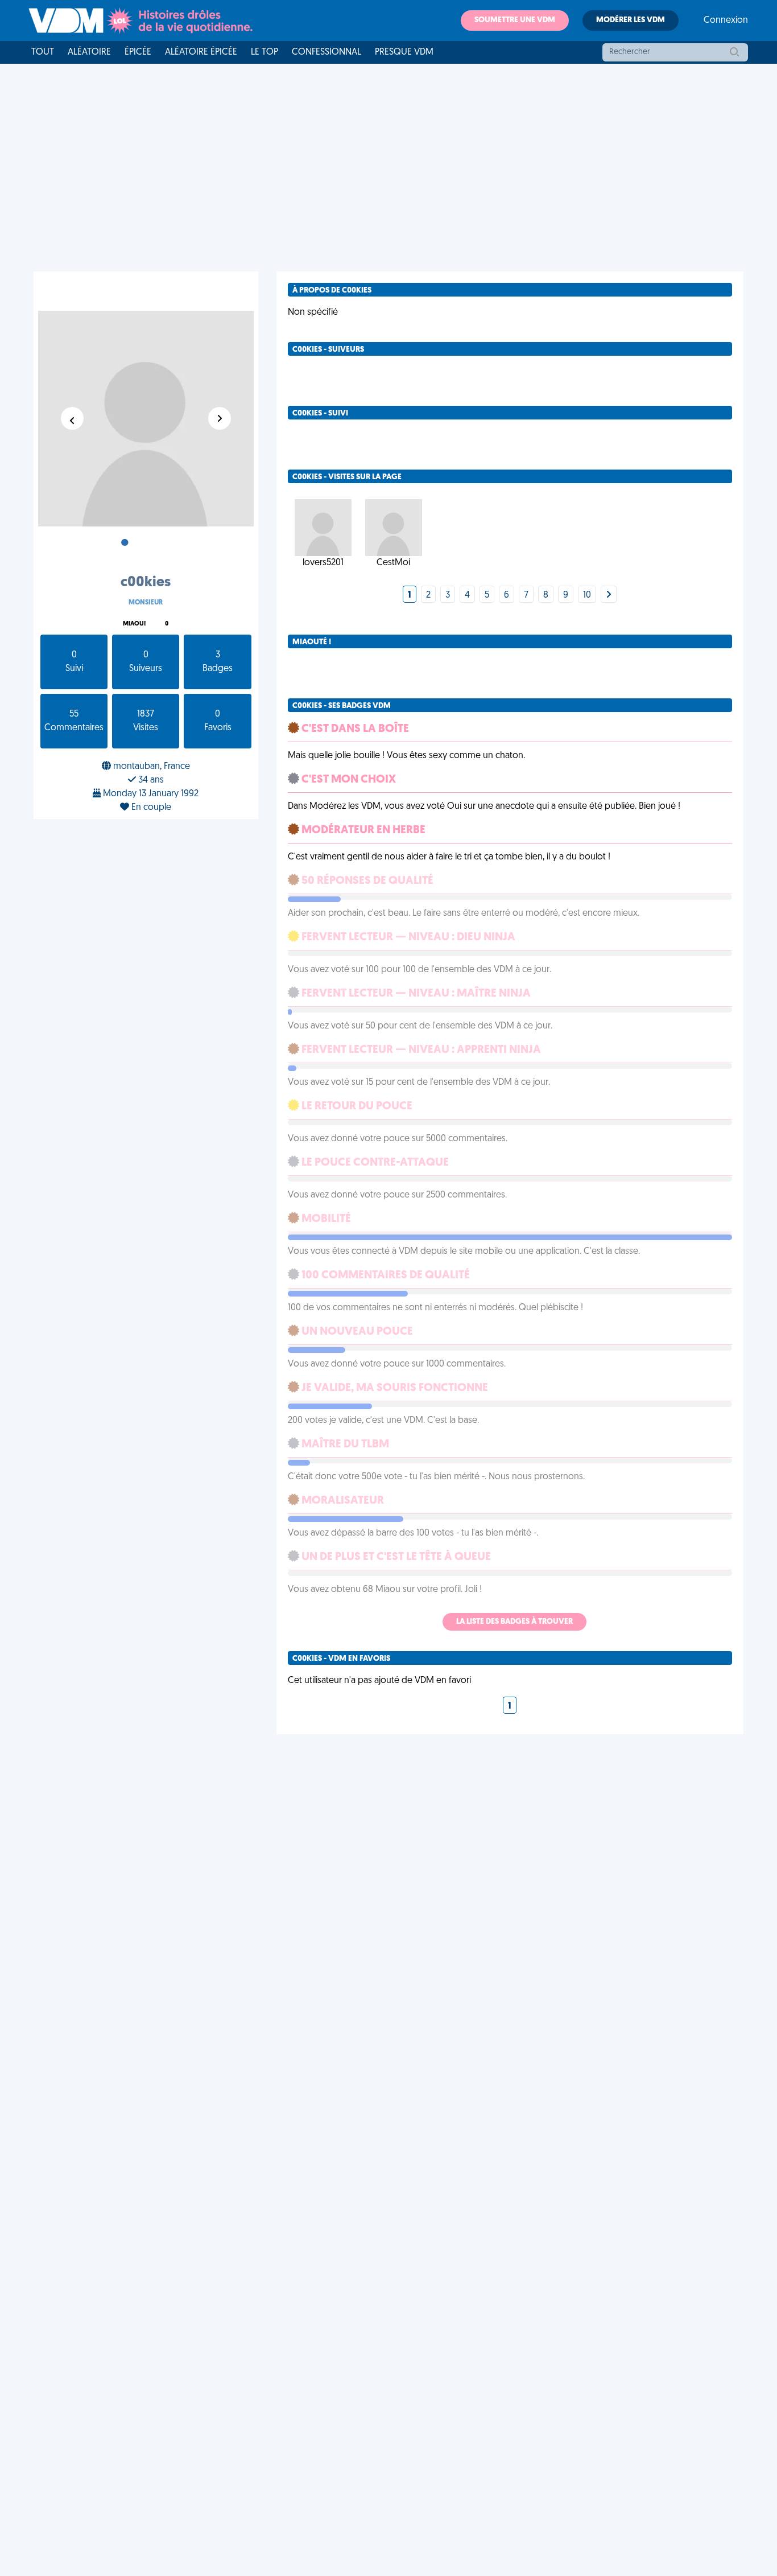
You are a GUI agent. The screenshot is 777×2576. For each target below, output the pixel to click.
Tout (43, 52)
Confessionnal (326, 52)
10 (587, 595)
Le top (264, 52)
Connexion (726, 20)
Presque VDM (404, 52)
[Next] (609, 595)
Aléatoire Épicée (201, 52)
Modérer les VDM (631, 20)
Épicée (138, 52)
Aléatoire (89, 52)
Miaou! (134, 624)
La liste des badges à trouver (514, 1622)
